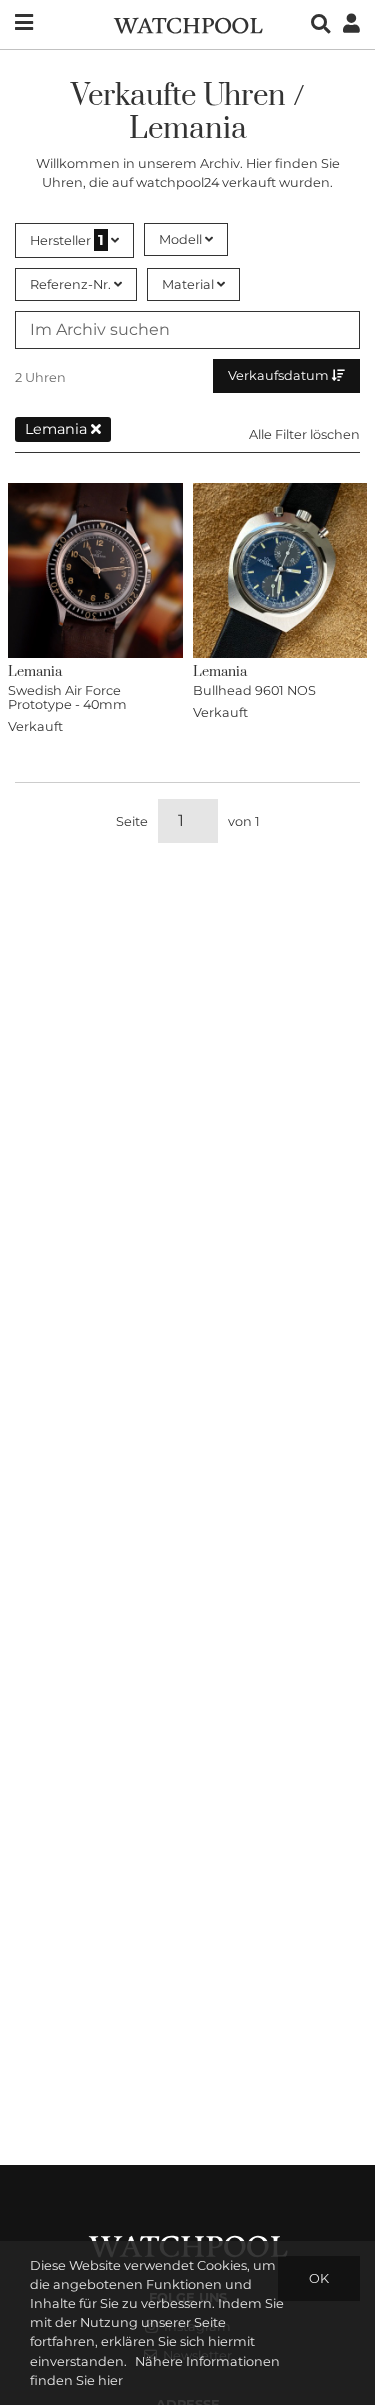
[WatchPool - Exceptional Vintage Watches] (188, 23)
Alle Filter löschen (304, 434)
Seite (132, 821)
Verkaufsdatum (280, 375)
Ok (319, 2278)
